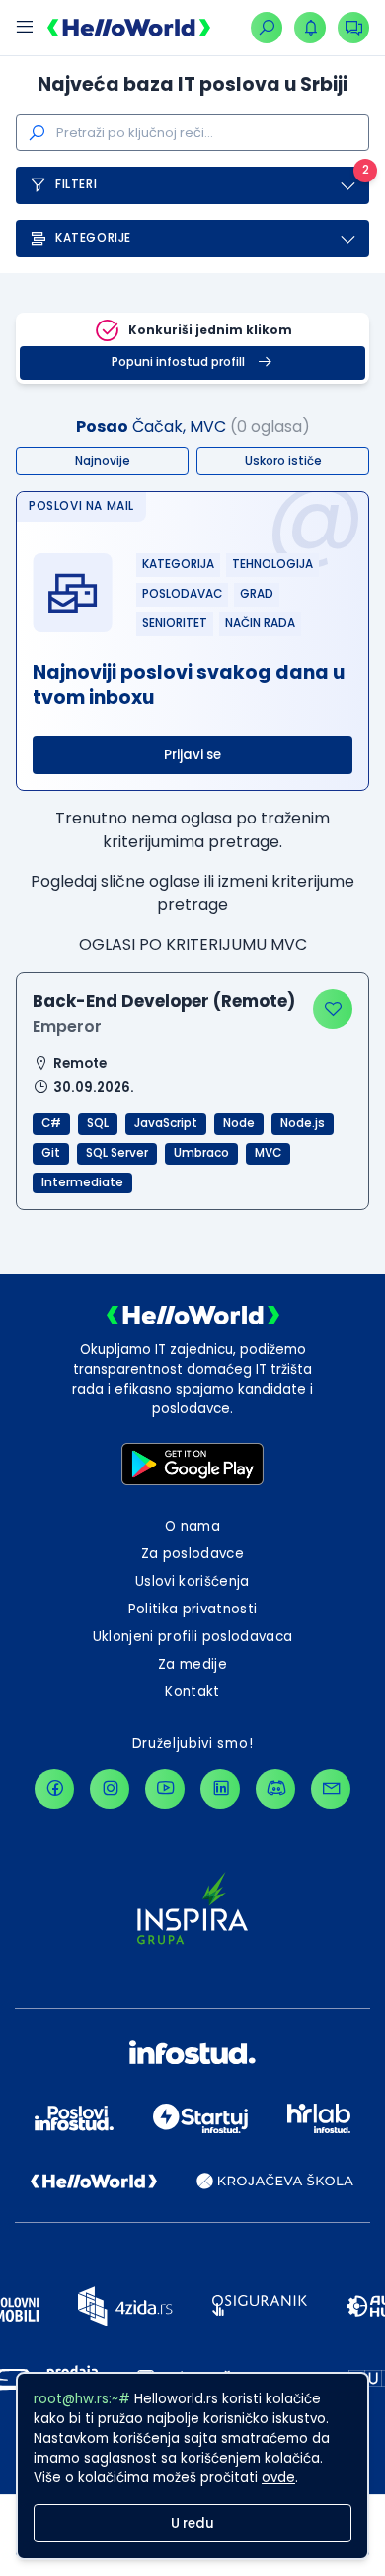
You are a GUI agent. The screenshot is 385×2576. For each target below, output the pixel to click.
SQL (98, 1123)
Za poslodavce (192, 1554)
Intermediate (82, 1182)
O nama (192, 1526)
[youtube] (165, 1789)
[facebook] (54, 1789)
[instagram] (110, 1789)
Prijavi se (192, 755)
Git (51, 1153)
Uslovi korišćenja (192, 1581)
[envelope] (331, 1789)
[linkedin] (220, 1789)
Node (239, 1123)
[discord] (275, 1789)
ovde (278, 2478)
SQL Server (117, 1153)
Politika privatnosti (193, 1609)
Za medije (192, 1664)
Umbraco (201, 1153)
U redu (192, 2523)
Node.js (303, 1123)
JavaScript (166, 1123)
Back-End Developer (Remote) (164, 1001)
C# (51, 1123)
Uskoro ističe (283, 461)
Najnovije (103, 461)
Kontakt (192, 1692)
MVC (268, 1153)
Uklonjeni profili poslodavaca (193, 1637)
